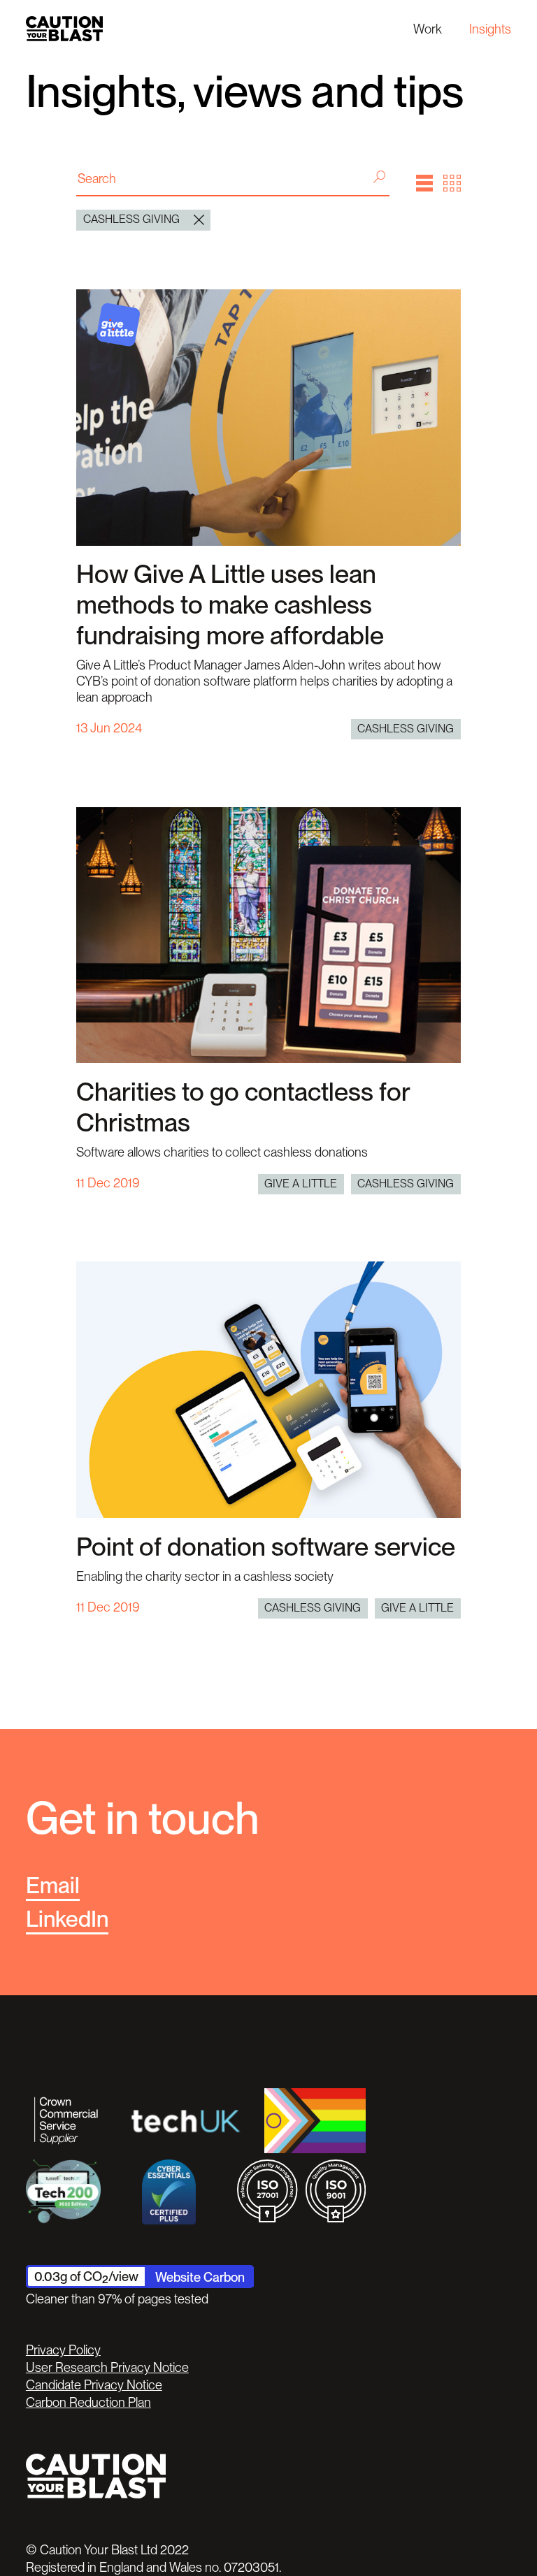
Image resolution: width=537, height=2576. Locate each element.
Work (428, 29)
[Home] (64, 28)
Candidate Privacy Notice (94, 2385)
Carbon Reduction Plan (88, 2402)
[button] (425, 183)
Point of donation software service (266, 1547)
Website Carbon (200, 2277)
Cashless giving (406, 729)
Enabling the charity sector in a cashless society (205, 1576)
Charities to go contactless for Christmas (243, 1107)
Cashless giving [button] (131, 219)
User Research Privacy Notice (107, 2367)
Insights (490, 29)
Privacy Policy (63, 2350)
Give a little (301, 1184)
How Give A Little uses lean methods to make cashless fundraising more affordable (230, 605)
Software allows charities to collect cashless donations (222, 1152)
